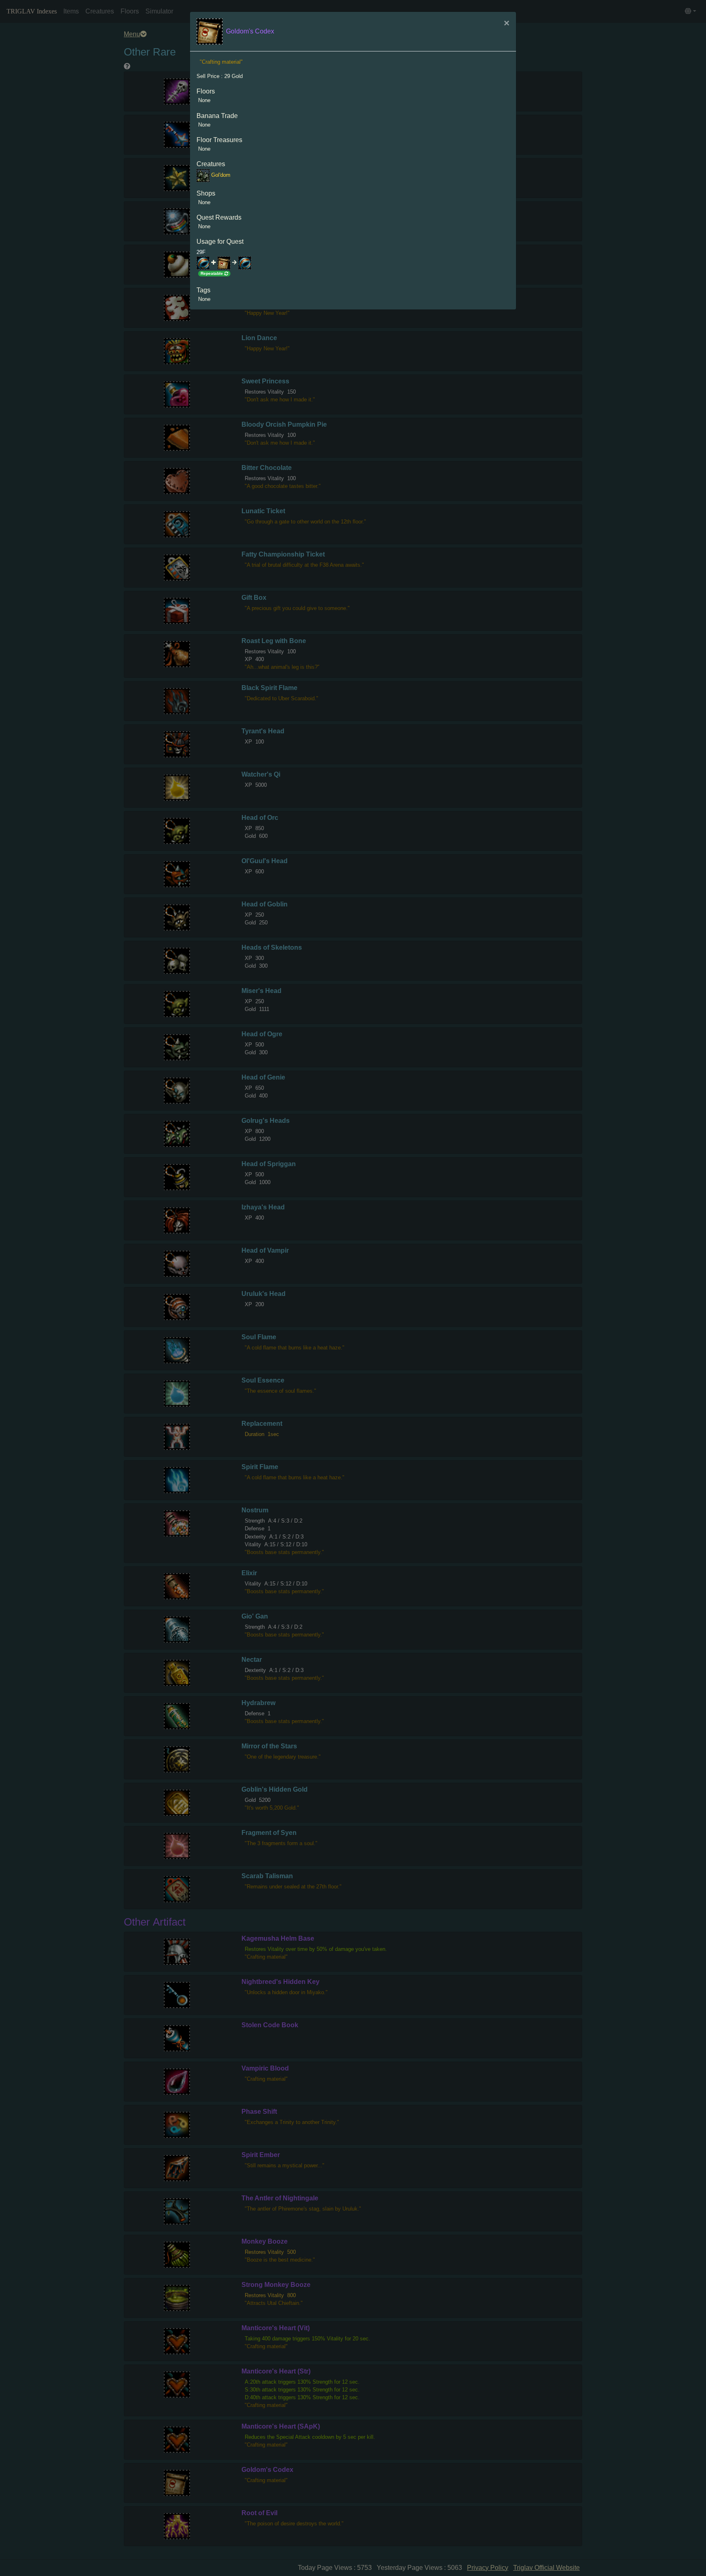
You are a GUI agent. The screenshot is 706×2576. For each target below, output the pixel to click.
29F (201, 252)
